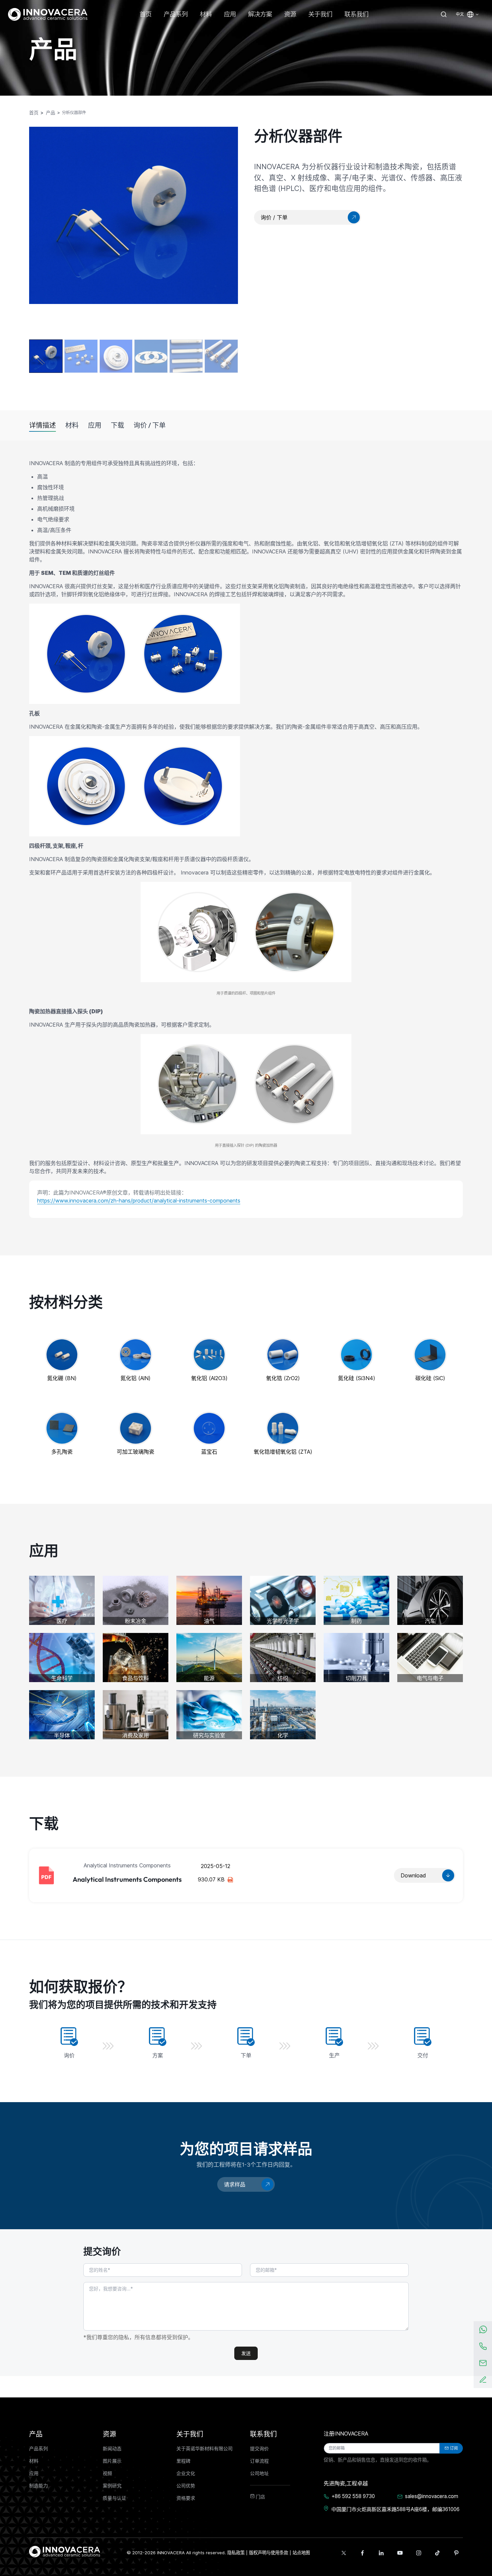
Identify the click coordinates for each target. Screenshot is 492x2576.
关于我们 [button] (320, 14)
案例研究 (112, 2486)
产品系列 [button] (176, 14)
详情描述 (43, 425)
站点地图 (301, 2553)
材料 (72, 425)
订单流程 (259, 2461)
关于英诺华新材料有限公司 (204, 2449)
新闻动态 (112, 2449)
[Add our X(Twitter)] (344, 2553)
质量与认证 (114, 2498)
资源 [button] (290, 14)
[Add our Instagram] (419, 2553)
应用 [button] (230, 14)
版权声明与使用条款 (269, 2553)
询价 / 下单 (150, 425)
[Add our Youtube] (400, 2553)
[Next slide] (226, 231)
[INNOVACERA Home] (65, 2551)
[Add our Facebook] (362, 2553)
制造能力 (38, 2486)
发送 (246, 2353)
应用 (95, 425)
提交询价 (259, 2449)
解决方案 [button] (260, 14)
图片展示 (112, 2461)
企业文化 (186, 2473)
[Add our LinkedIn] (381, 2553)
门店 (260, 2497)
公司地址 (259, 2473)
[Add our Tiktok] (437, 2553)
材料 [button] (206, 14)
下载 (117, 425)
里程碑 (183, 2461)
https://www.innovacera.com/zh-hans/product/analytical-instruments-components (139, 1201)
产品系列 (38, 2449)
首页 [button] (146, 14)
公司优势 (186, 2486)
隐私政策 (236, 2553)
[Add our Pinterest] (456, 2553)
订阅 (454, 2448)
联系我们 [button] (356, 14)
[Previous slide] (41, 227)
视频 (107, 2473)
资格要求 (186, 2498)
